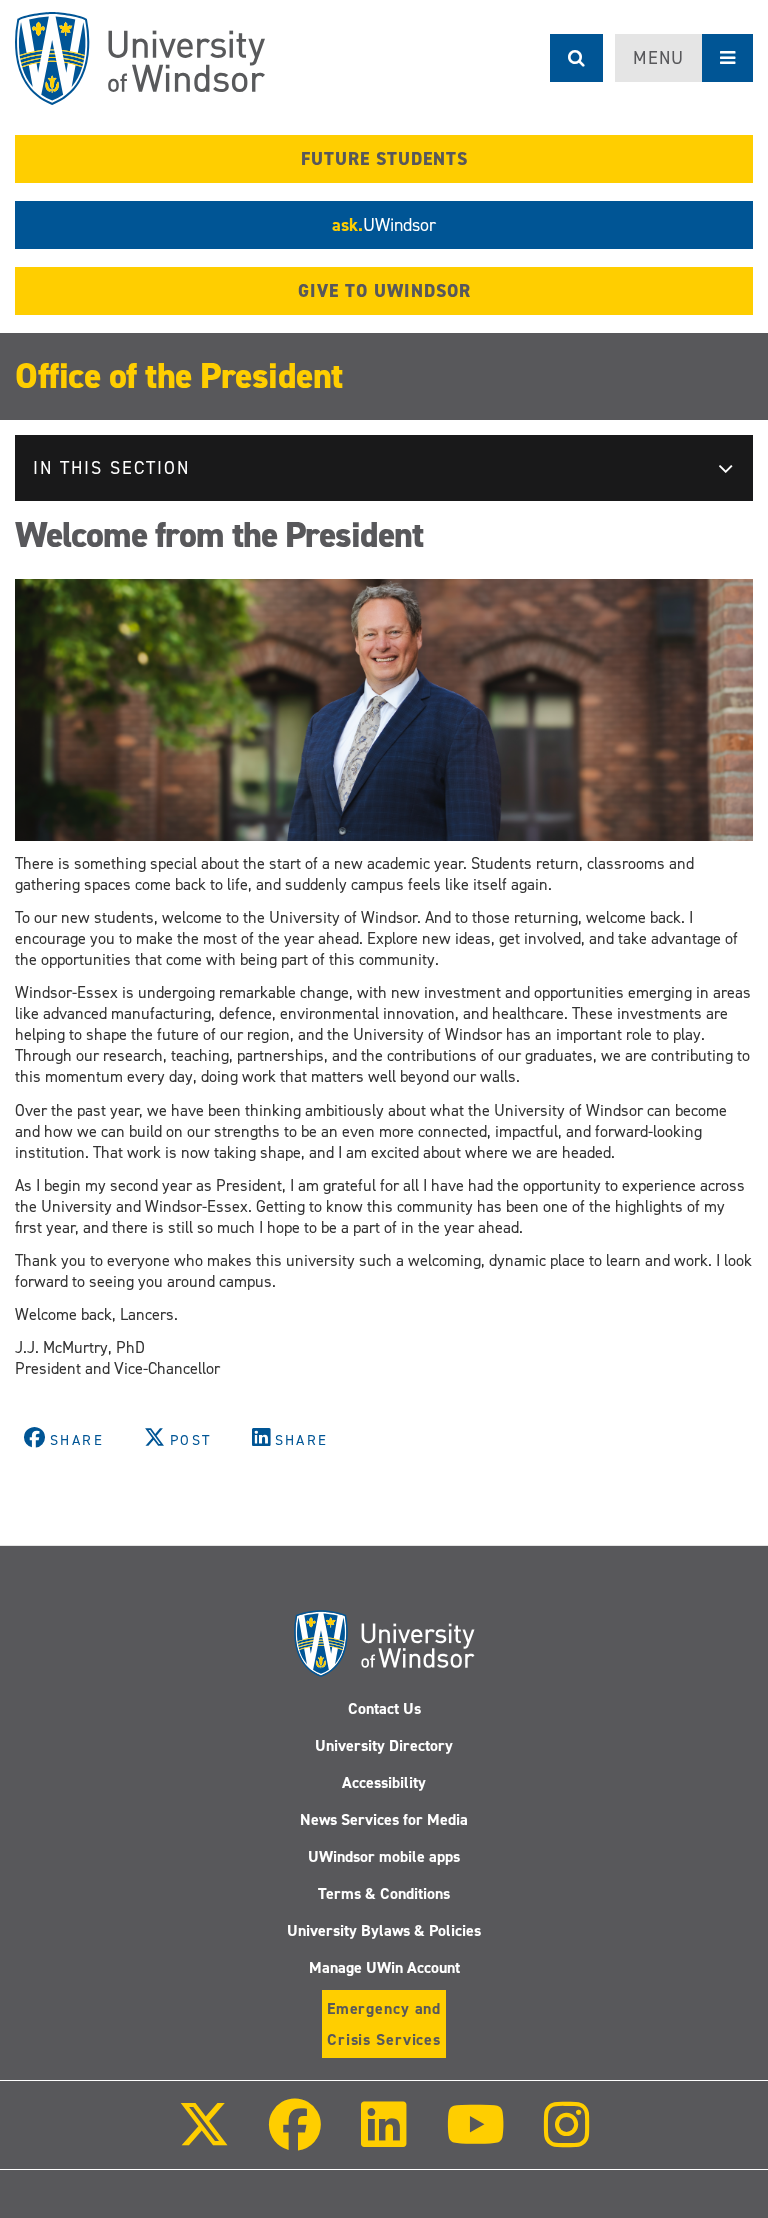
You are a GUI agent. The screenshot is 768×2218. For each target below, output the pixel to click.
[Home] (140, 58)
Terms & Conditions (384, 1893)
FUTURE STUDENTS (384, 159)
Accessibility (384, 1782)
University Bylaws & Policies (384, 1930)
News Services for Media (384, 1819)
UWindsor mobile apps (384, 1856)
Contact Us (384, 1708)
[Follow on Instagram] (567, 2138)
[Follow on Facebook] (295, 2138)
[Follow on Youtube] (475, 2138)
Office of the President (179, 376)
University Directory (384, 1745)
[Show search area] (576, 58)
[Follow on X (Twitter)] (204, 2138)
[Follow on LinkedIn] (383, 2138)
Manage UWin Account (384, 1967)
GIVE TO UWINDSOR (384, 291)
